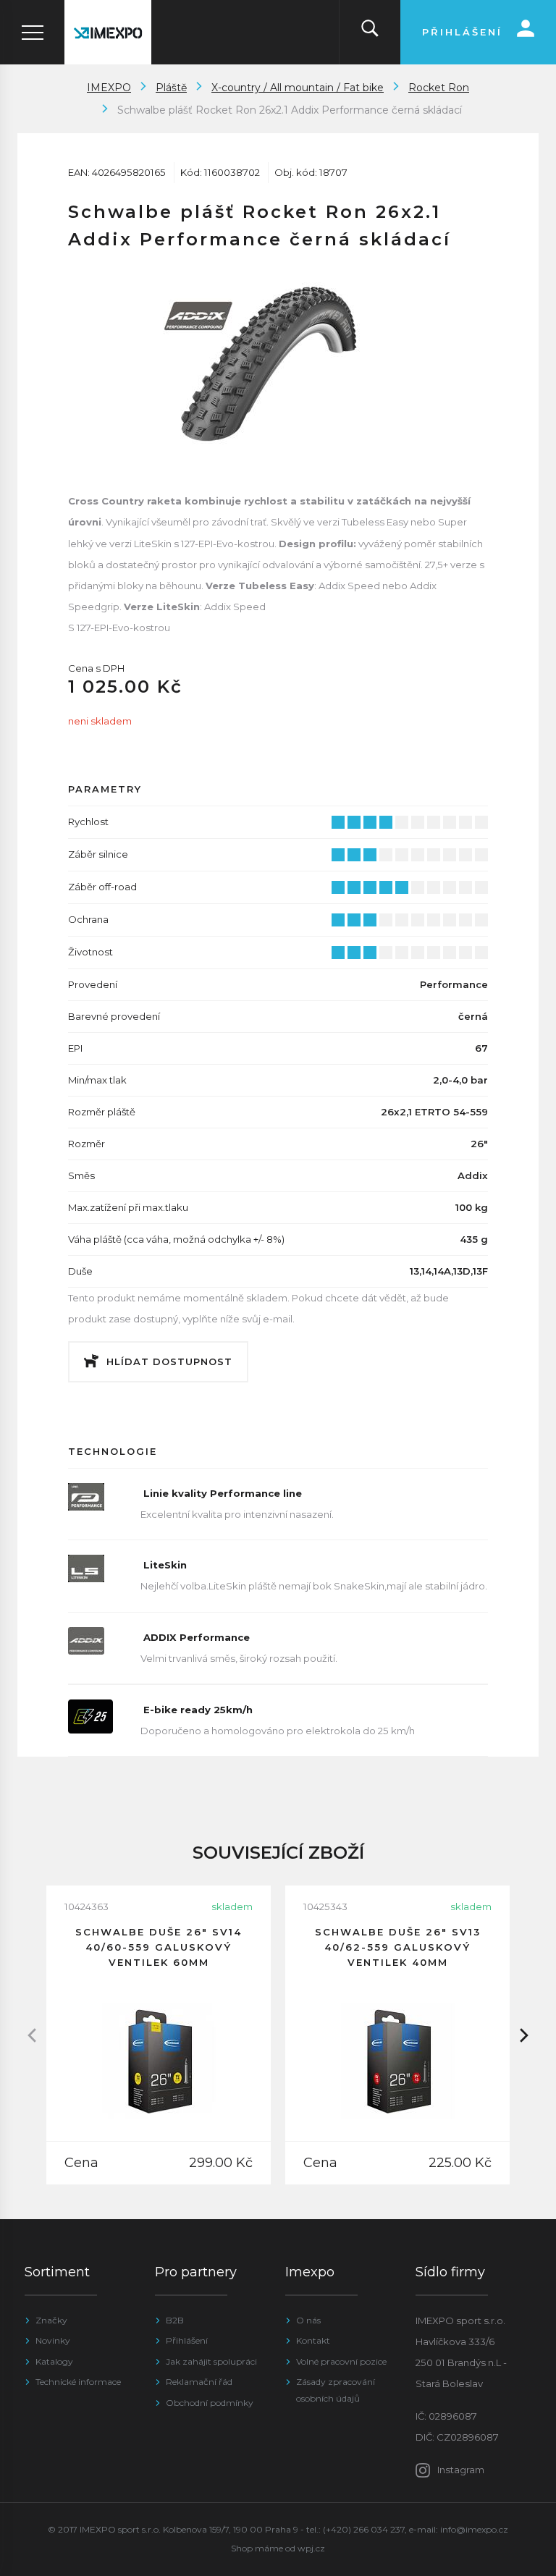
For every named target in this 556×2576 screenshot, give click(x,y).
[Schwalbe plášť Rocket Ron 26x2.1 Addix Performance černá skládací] (278, 360)
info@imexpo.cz (474, 2529)
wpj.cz (311, 2548)
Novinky (53, 2340)
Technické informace (78, 2382)
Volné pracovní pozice (341, 2361)
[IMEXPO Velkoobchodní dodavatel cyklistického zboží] (108, 32)
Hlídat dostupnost (169, 1361)
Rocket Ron (439, 88)
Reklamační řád (199, 2382)
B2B (175, 2320)
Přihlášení (187, 2340)
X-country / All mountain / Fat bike (298, 88)
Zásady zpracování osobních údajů (336, 2390)
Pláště (171, 88)
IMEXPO (109, 88)
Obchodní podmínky (210, 2403)
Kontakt (313, 2340)
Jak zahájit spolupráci (211, 2361)
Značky (51, 2320)
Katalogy (54, 2361)
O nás (308, 2320)
